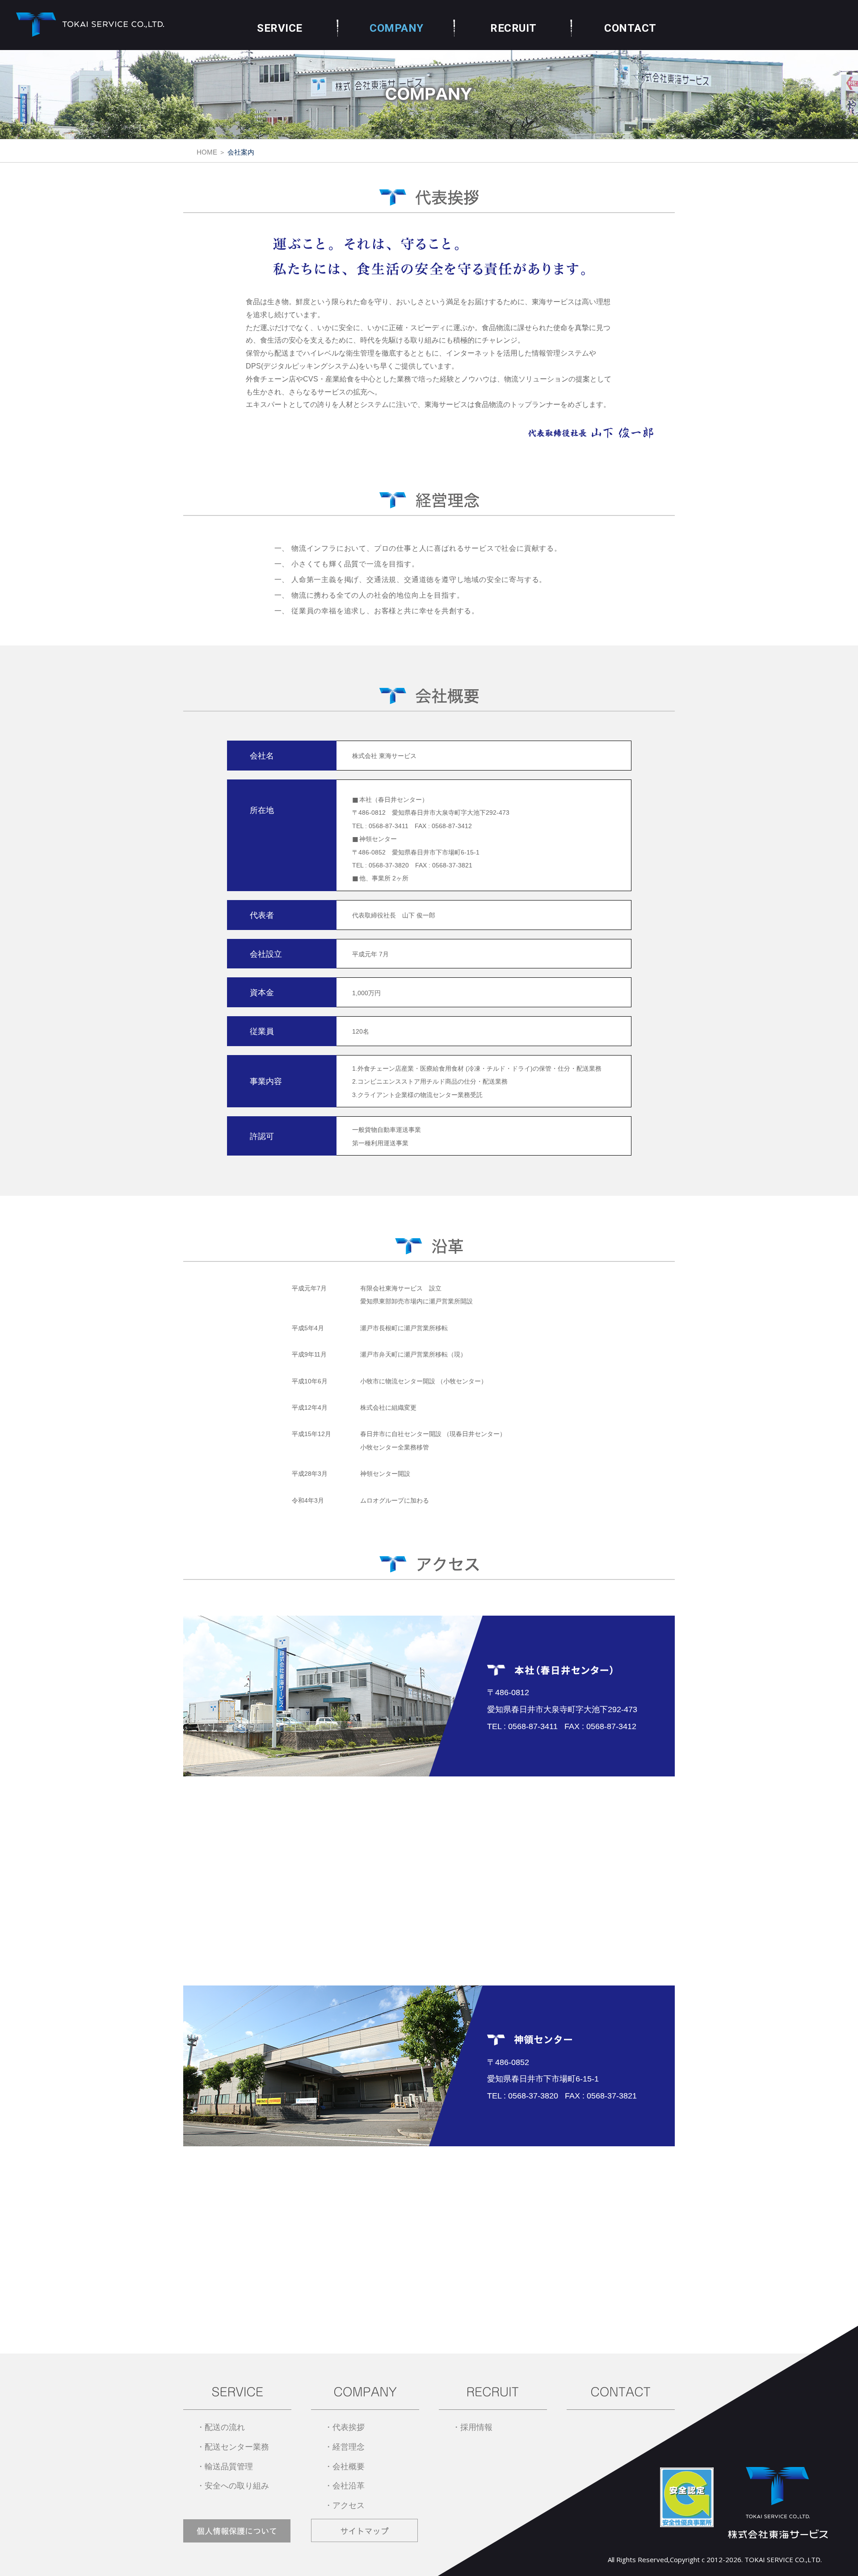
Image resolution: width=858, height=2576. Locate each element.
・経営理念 (345, 2447)
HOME (207, 152)
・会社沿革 (345, 2486)
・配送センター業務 (233, 2447)
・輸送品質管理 (225, 2467)
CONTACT (630, 28)
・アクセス (345, 2505)
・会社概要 (345, 2467)
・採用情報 (472, 2427)
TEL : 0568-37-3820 (381, 865)
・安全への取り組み (233, 2486)
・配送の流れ (221, 2427)
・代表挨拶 (345, 2427)
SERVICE (280, 28)
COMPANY (397, 28)
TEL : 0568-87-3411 (380, 826)
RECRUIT (513, 28)
